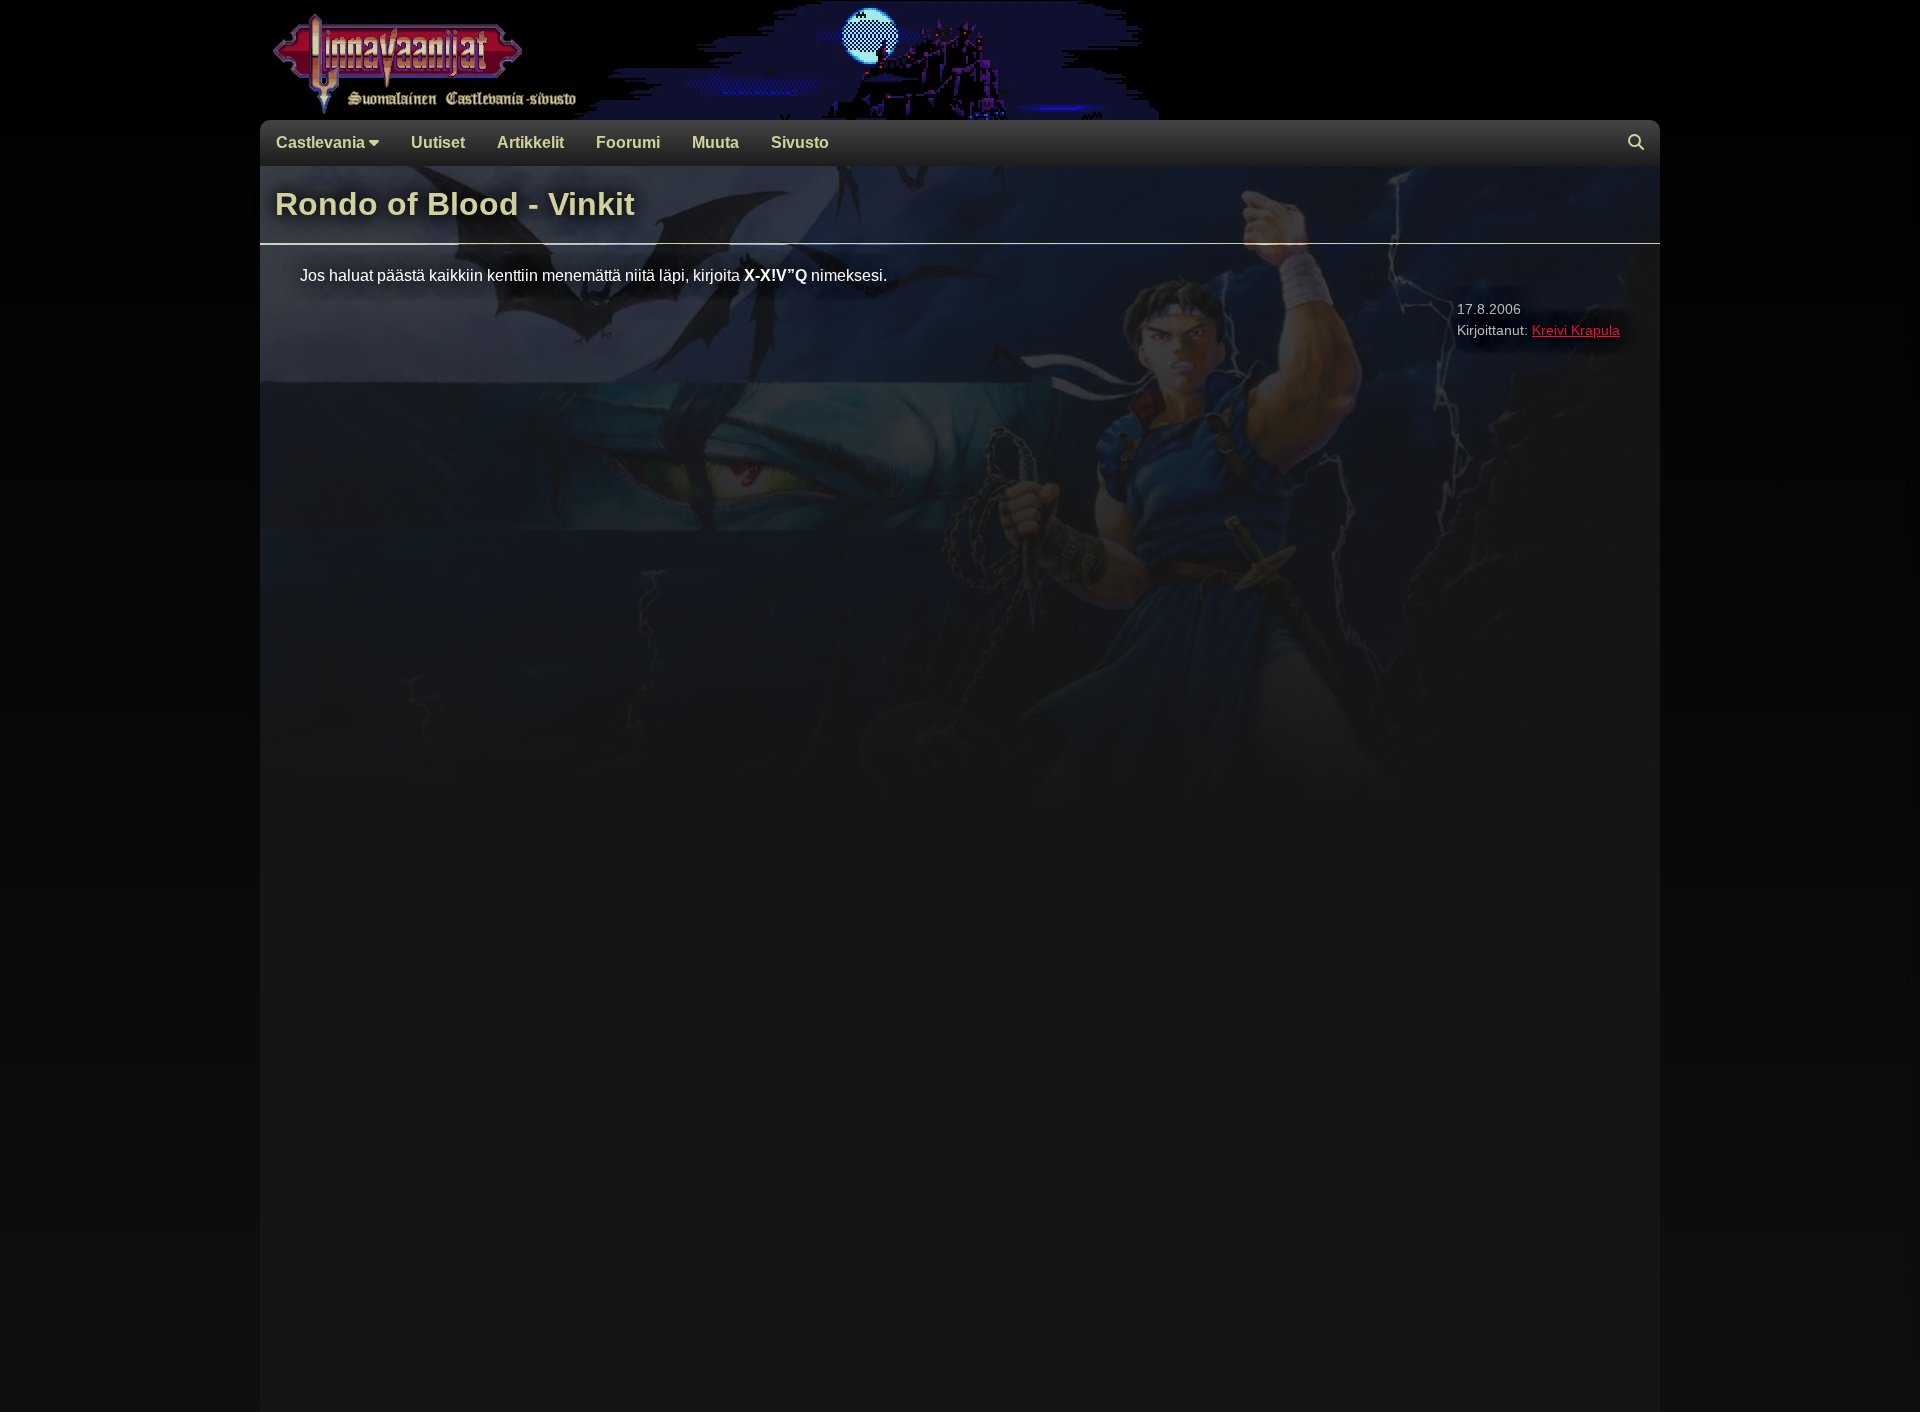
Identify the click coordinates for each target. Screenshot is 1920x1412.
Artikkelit (530, 142)
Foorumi (628, 142)
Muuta (715, 142)
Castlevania (322, 142)
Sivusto (800, 142)
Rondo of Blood (397, 204)
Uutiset (438, 142)
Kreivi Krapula (1576, 330)
